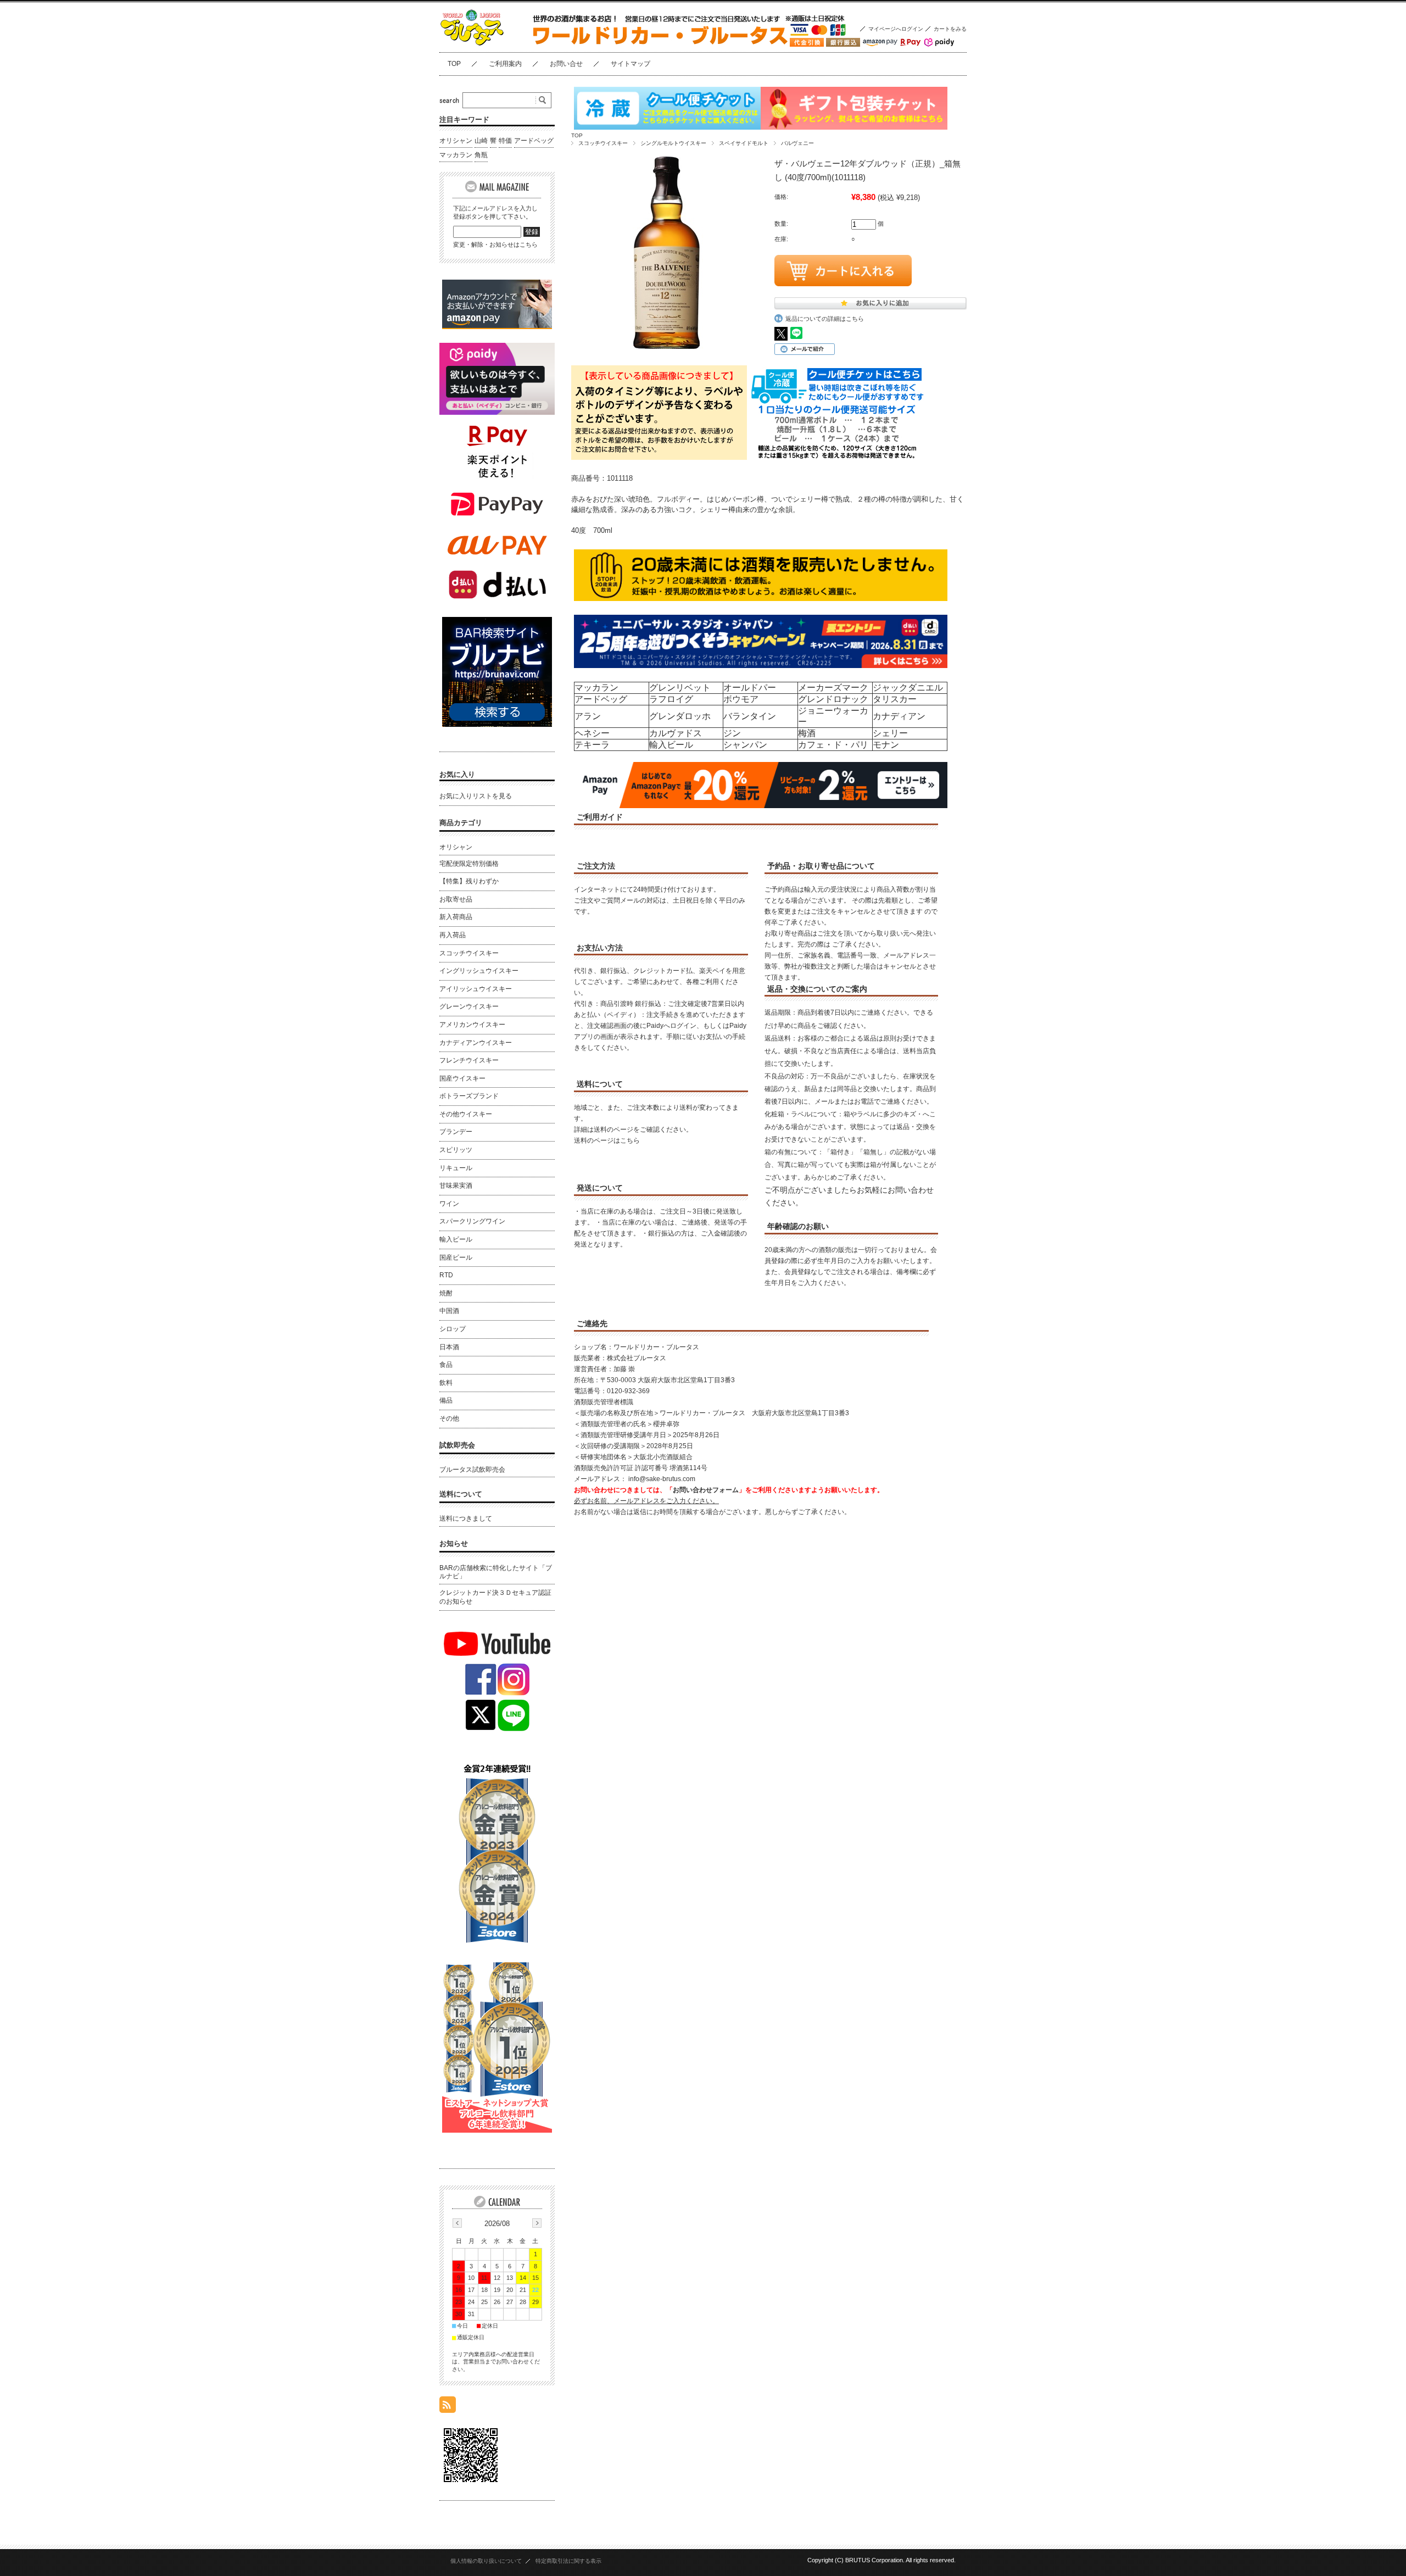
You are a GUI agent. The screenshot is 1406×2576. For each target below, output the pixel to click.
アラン (588, 716)
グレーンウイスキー (469, 1006)
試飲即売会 (457, 1445)
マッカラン (596, 688)
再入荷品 (453, 935)
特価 (505, 141)
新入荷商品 (456, 917)
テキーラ (592, 745)
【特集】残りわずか (469, 881)
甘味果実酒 (456, 1186)
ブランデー (456, 1132)
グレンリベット (680, 688)
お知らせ (454, 1543)
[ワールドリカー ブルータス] (494, 44)
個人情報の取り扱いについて (486, 2561)
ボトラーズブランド (469, 1096)
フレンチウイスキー (469, 1060)
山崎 (481, 141)
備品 (446, 1400)
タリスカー (895, 699)
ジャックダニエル (908, 688)
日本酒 (449, 1347)
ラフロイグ (671, 699)
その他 (449, 1418)
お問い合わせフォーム (706, 1490)
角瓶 (481, 155)
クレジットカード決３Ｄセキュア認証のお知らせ (495, 1597)
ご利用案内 (505, 64)
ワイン (449, 1204)
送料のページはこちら (607, 1140)
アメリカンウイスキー (472, 1025)
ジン (732, 733)
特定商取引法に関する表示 (568, 2561)
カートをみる (950, 29)
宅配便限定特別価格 (469, 864)
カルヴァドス (676, 733)
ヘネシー (592, 733)
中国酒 (449, 1311)
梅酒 (807, 733)
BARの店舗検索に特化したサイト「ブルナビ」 (496, 1572)
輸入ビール (671, 745)
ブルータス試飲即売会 (472, 1470)
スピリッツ (456, 1150)
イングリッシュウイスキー (479, 971)
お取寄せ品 (456, 899)
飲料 (446, 1383)
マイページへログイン (896, 29)
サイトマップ (631, 64)
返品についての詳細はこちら (825, 319)
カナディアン (899, 716)
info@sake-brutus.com (662, 1479)
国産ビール (456, 1258)
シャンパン (745, 745)
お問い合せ (566, 64)
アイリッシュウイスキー (476, 989)
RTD (446, 1275)
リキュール (456, 1168)
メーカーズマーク (833, 688)
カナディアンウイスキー (476, 1043)
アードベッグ (601, 699)
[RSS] (448, 2407)
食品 (446, 1365)
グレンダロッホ (680, 716)
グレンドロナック (833, 699)
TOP (454, 64)
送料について (461, 1494)
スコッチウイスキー (603, 143)
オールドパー (750, 688)
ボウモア (741, 699)
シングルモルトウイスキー (673, 143)
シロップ (453, 1329)
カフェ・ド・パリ (833, 745)
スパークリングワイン (472, 1221)
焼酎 (446, 1293)
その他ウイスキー (466, 1114)
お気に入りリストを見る (476, 796)
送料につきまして (466, 1518)
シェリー (890, 733)
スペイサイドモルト (744, 143)
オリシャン (456, 141)
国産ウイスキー (462, 1078)
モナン (886, 745)
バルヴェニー (797, 143)
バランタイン (750, 716)
